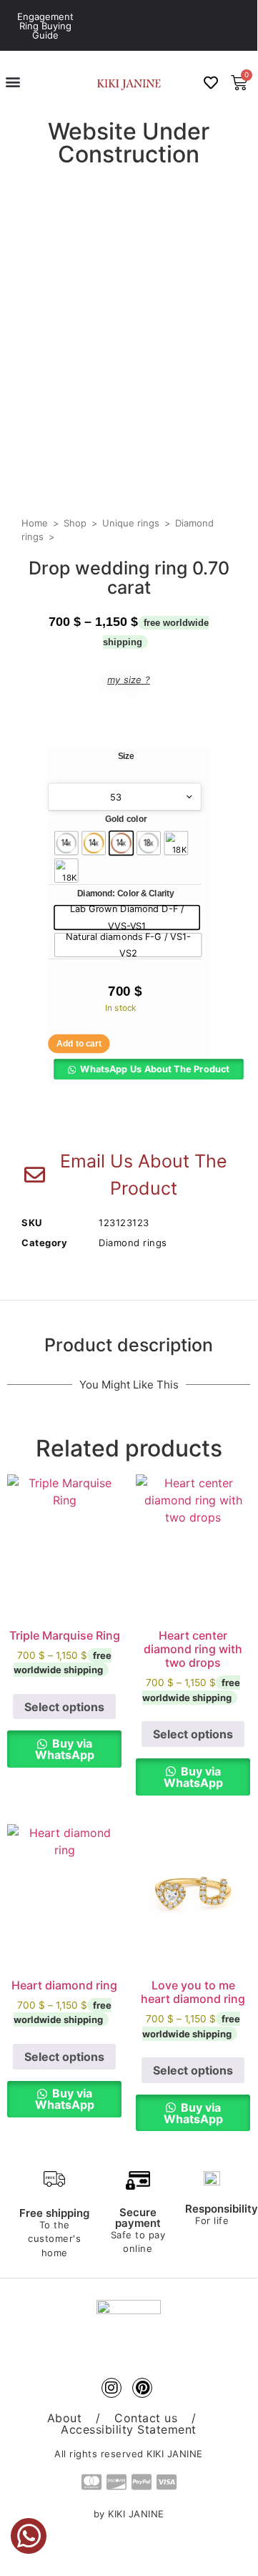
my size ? (129, 680)
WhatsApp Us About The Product (155, 1069)
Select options (64, 1707)
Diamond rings (133, 1243)
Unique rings (131, 523)
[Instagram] (111, 2388)
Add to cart (79, 1044)
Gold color (126, 820)
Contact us (146, 2418)
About (65, 2418)
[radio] (66, 843)
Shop (75, 523)
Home (35, 523)
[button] (13, 81)
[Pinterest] (142, 2388)
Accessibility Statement (129, 2429)
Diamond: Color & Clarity (125, 894)
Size (126, 757)
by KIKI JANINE (129, 2514)
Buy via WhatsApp (65, 1749)
